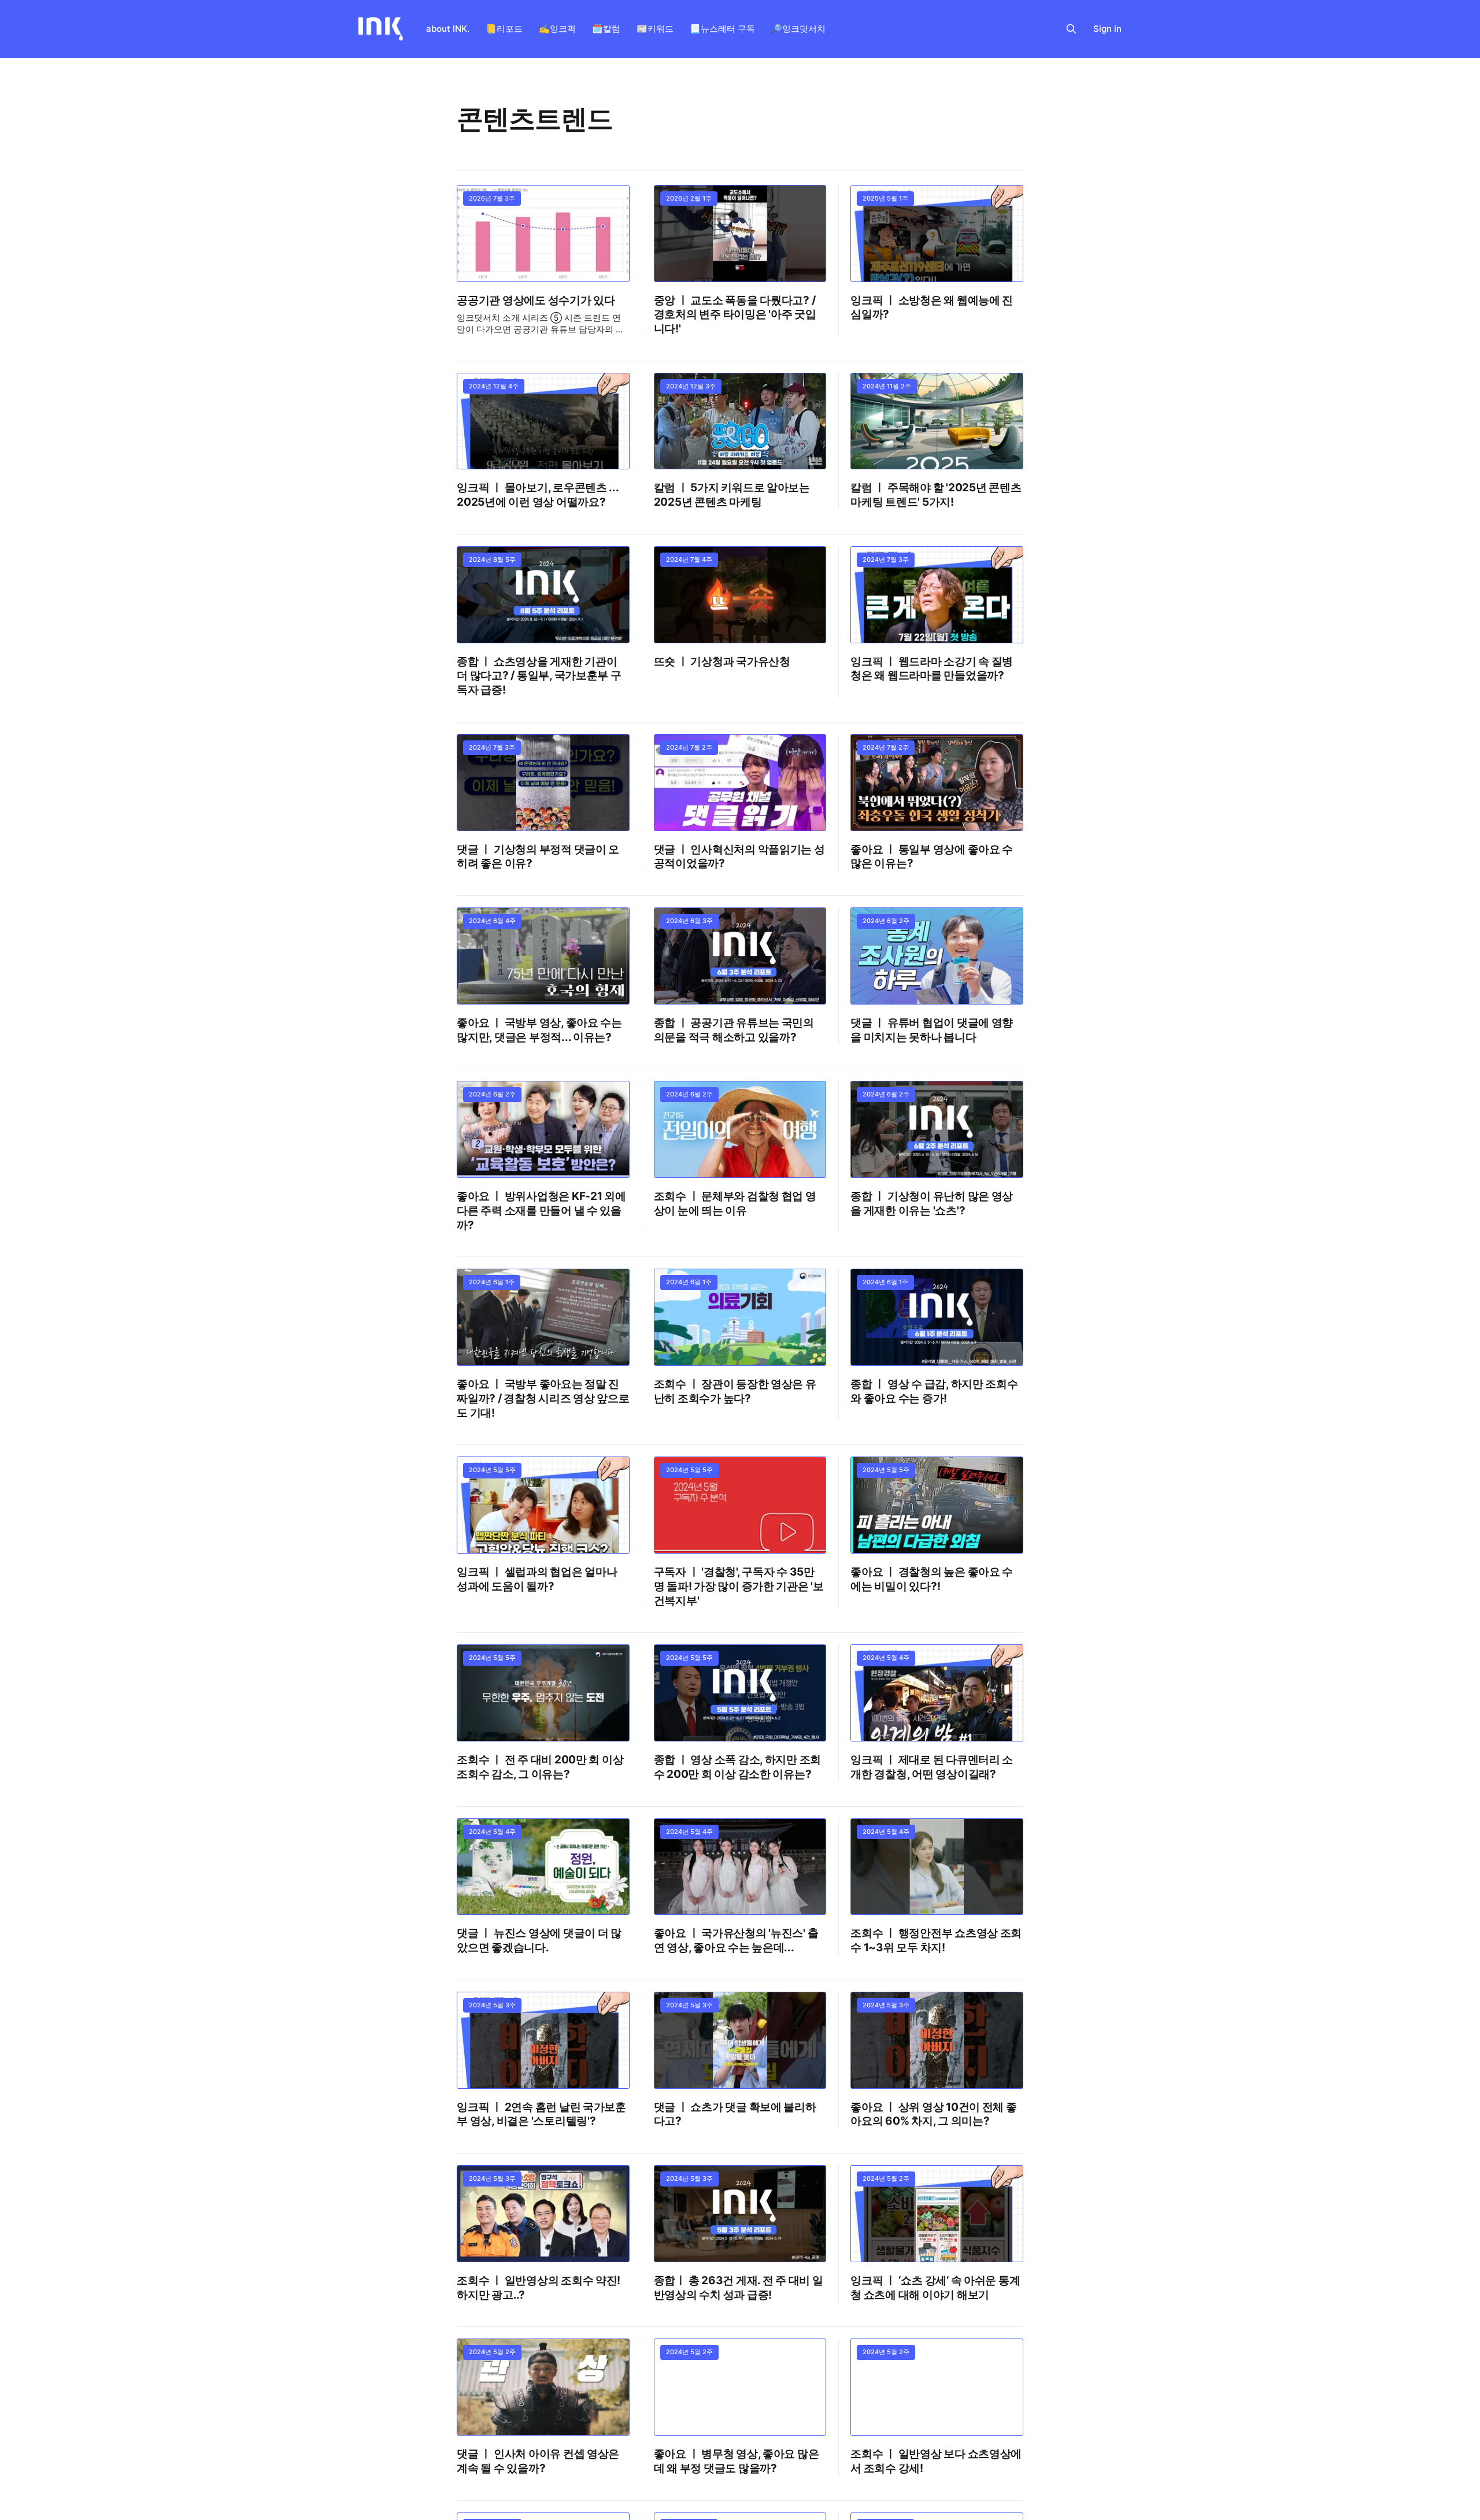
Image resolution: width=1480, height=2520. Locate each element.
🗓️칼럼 (606, 29)
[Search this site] (1071, 29)
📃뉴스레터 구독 (722, 29)
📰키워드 (655, 29)
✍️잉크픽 (557, 29)
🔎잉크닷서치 (798, 29)
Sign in (1107, 29)
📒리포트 (504, 29)
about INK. (448, 29)
